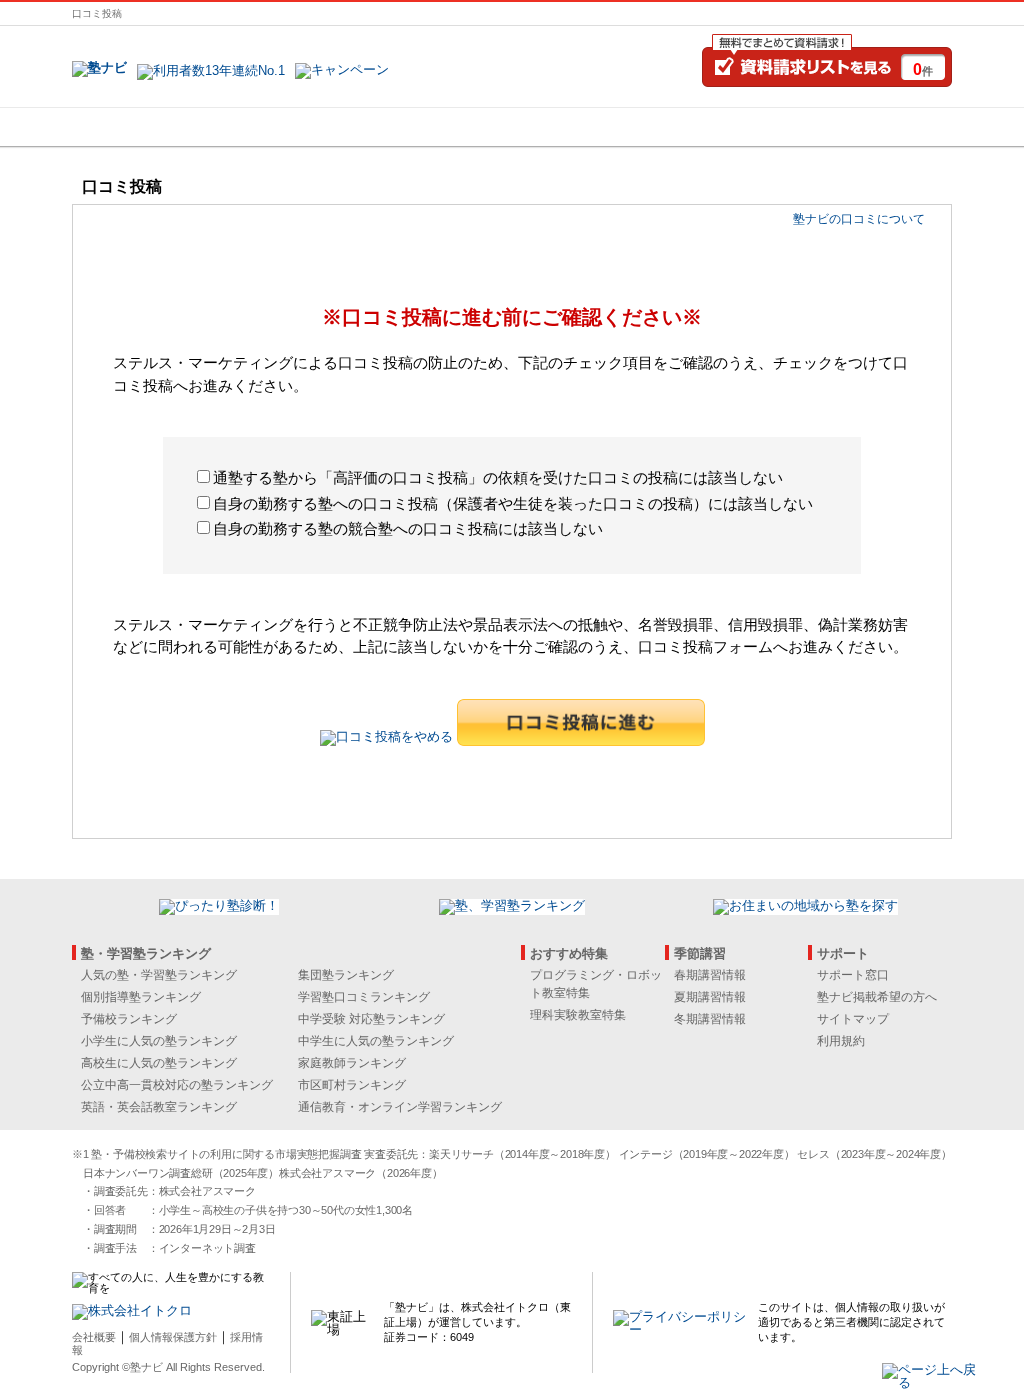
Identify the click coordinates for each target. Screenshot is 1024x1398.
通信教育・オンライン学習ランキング (400, 1107)
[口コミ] (583, 127)
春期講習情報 (710, 975)
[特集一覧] (729, 127)
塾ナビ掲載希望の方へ (877, 997)
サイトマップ (853, 1019)
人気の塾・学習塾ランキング (159, 975)
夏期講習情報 (710, 997)
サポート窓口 (853, 975)
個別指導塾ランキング (141, 997)
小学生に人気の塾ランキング (159, 1041)
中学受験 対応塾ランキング (371, 1019)
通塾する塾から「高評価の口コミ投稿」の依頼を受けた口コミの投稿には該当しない (498, 477)
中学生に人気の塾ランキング (376, 1041)
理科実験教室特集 (578, 1015)
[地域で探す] (145, 127)
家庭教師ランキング (352, 1063)
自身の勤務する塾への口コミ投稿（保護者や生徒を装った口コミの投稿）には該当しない (513, 503)
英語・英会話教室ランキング (159, 1107)
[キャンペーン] (875, 127)
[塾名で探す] (291, 127)
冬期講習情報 (710, 1019)
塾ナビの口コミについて (859, 219)
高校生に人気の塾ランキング (159, 1063)
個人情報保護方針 (173, 1337)
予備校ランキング (129, 1019)
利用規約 (841, 1041)
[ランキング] (437, 127)
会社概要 (94, 1337)
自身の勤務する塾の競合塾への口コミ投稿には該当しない (408, 528)
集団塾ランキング (346, 975)
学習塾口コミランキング (364, 997)
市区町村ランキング (352, 1085)
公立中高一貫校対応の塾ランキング (177, 1085)
